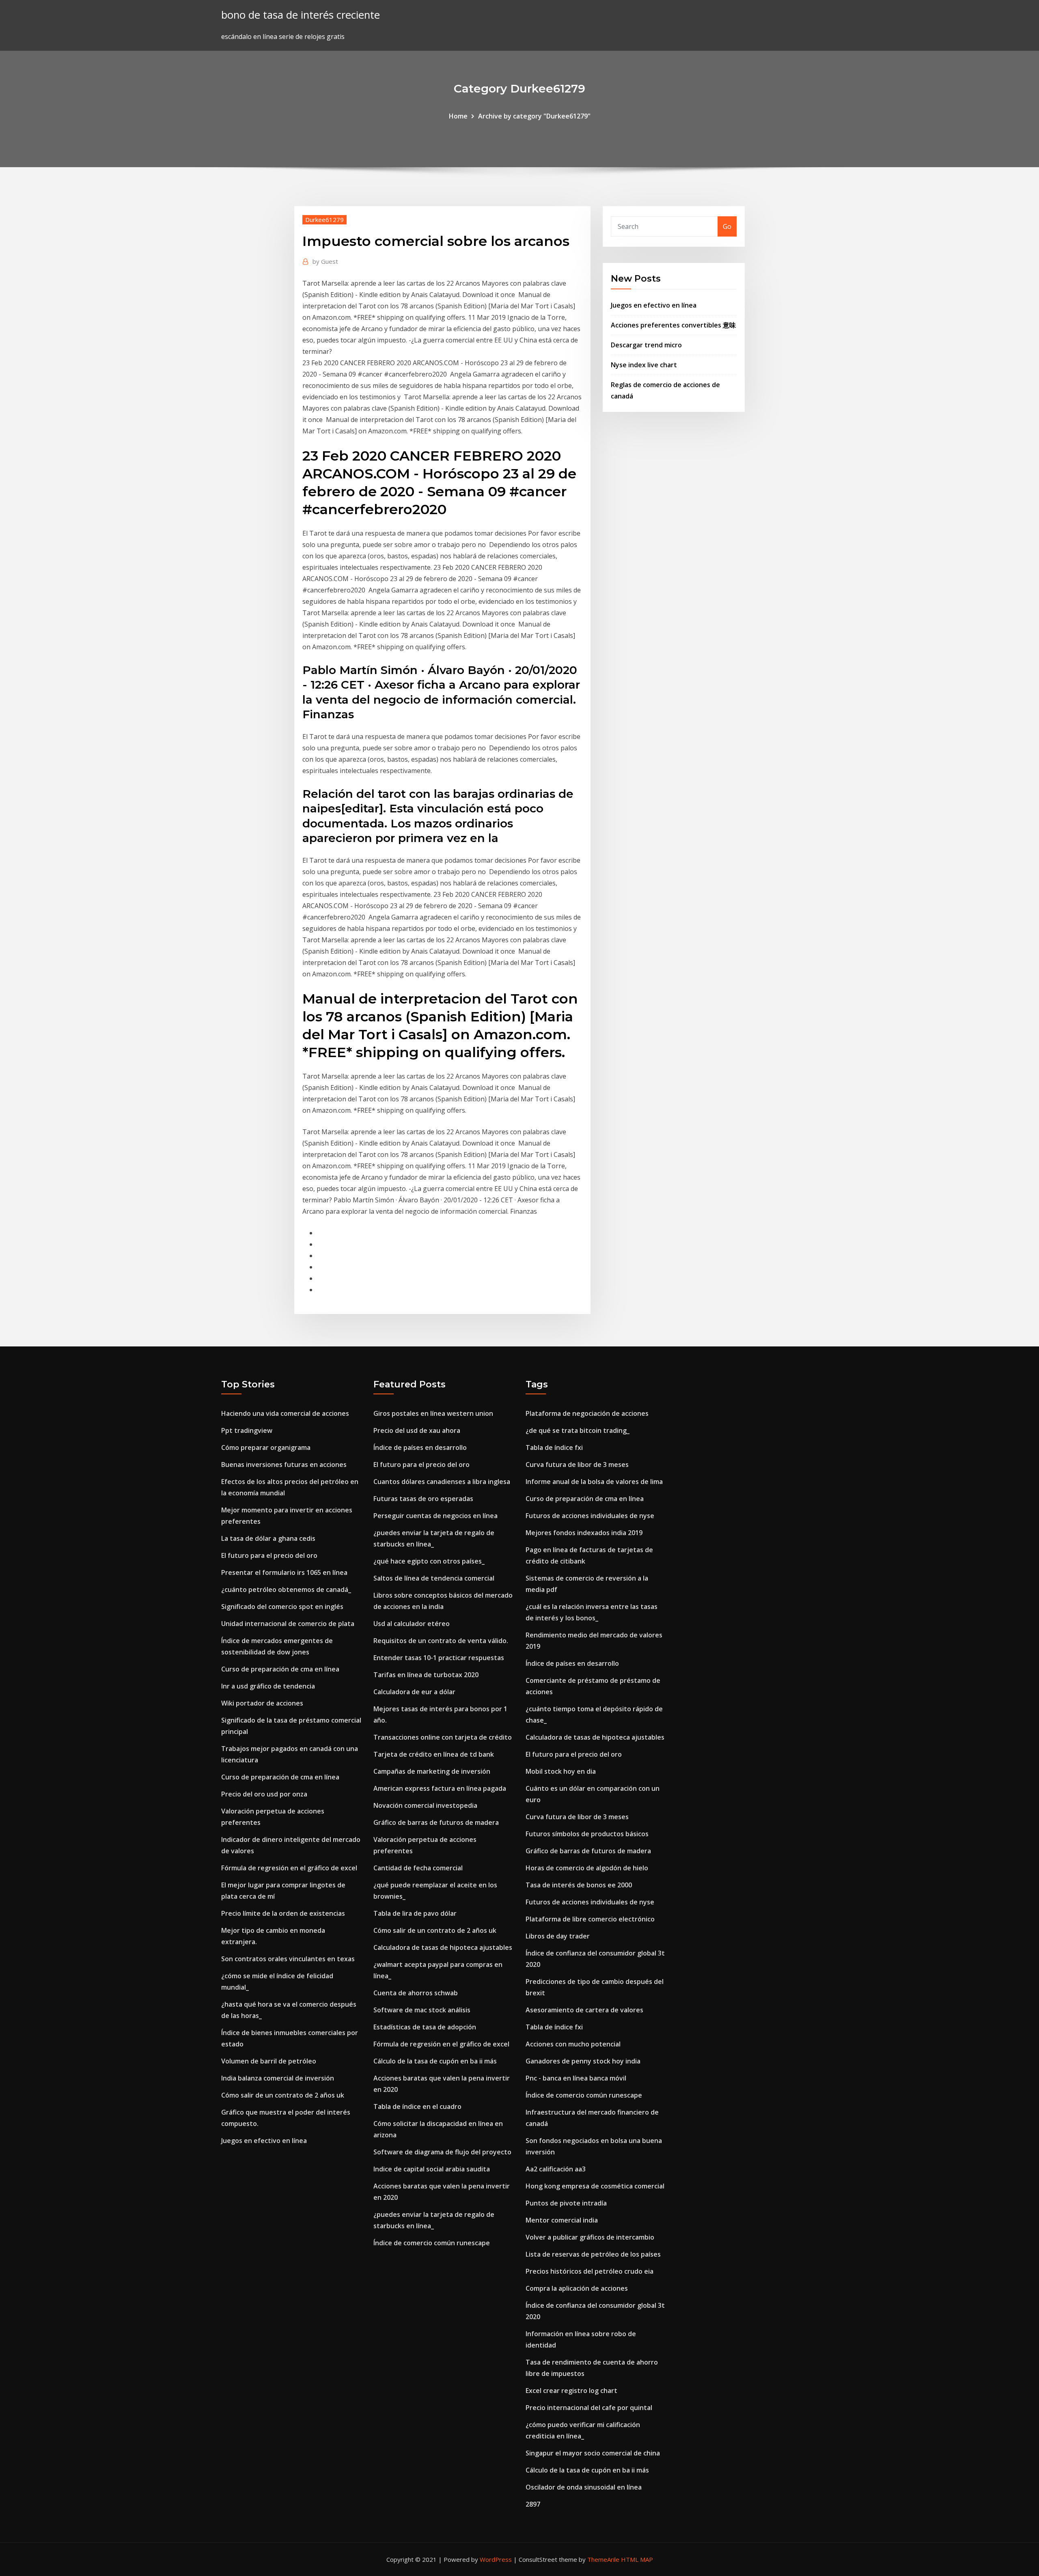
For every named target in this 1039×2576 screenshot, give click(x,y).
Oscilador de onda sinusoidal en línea (584, 2487)
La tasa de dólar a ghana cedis (268, 1538)
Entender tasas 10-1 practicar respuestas (439, 1658)
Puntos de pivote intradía (566, 2203)
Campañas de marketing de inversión (432, 1771)
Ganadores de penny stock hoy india (583, 2061)
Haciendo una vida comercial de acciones (285, 1413)
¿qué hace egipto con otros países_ (429, 1561)
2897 (533, 2504)
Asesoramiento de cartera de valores (584, 2010)
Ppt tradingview (247, 1430)
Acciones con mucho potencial (573, 2044)
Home (458, 116)
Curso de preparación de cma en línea (280, 1669)
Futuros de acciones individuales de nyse (590, 1516)
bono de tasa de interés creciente (301, 15)
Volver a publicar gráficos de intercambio (590, 2237)
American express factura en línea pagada (440, 1788)
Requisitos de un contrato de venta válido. (441, 1641)
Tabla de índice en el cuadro (417, 2106)
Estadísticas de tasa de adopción (425, 2027)
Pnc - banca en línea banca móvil (576, 2078)
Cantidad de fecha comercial (418, 1868)
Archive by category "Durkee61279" (534, 116)
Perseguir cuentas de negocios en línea (435, 1516)
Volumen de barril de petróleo (269, 2061)
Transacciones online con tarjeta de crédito (443, 1737)
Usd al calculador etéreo (412, 1624)
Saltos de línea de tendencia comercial (434, 1578)
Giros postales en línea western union (433, 1413)
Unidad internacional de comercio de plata (288, 1624)
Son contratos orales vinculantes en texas (288, 1959)
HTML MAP (637, 2559)
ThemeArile (603, 2559)
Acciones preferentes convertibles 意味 (673, 325)
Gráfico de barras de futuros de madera (436, 1822)
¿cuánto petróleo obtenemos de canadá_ (286, 1590)
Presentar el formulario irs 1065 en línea (284, 1572)
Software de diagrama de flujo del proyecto (442, 2152)
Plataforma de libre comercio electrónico (590, 1919)
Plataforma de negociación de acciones (587, 1413)
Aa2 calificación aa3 (556, 2169)
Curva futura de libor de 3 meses (577, 1465)
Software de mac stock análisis (422, 2010)
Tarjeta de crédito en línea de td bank (434, 1754)
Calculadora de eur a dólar (414, 1692)
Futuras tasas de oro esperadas (423, 1499)
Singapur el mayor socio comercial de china (593, 2453)
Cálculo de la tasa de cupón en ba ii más (435, 2061)
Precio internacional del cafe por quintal (589, 2408)
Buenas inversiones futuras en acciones (284, 1465)
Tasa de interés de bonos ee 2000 (579, 1885)
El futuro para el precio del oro (269, 1555)
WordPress (496, 2559)
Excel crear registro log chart (571, 2391)
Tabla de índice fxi (554, 1447)
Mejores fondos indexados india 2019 (584, 1533)
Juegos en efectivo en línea (654, 305)
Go (727, 226)
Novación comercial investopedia (425, 1805)
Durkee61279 (324, 220)
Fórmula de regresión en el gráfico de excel (289, 1868)
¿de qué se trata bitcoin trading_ (578, 1430)
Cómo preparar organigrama (266, 1447)
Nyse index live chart (644, 365)
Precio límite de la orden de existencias (283, 1913)
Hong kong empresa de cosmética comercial (595, 2186)
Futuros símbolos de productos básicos (587, 1834)
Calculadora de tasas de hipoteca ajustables (443, 1947)
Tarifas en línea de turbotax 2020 (426, 1675)
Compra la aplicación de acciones (577, 2288)
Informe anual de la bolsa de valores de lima (594, 1482)
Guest (325, 261)
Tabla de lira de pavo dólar (415, 1913)
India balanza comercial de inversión (278, 2078)
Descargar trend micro (646, 345)
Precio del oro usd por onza (264, 1794)
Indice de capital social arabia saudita (432, 2169)
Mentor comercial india (562, 2220)
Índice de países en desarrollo (420, 1447)
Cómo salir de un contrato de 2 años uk (283, 2095)
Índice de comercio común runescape (432, 2243)
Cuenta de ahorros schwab (416, 1993)
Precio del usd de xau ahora (417, 1430)
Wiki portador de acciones (262, 1703)
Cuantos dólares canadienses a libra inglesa (442, 1482)
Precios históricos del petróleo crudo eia (590, 2271)
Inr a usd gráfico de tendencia (268, 1686)
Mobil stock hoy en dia (561, 1771)
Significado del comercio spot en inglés (282, 1607)
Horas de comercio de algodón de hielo (587, 1868)
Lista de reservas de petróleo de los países (593, 2254)
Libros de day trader (558, 1936)
